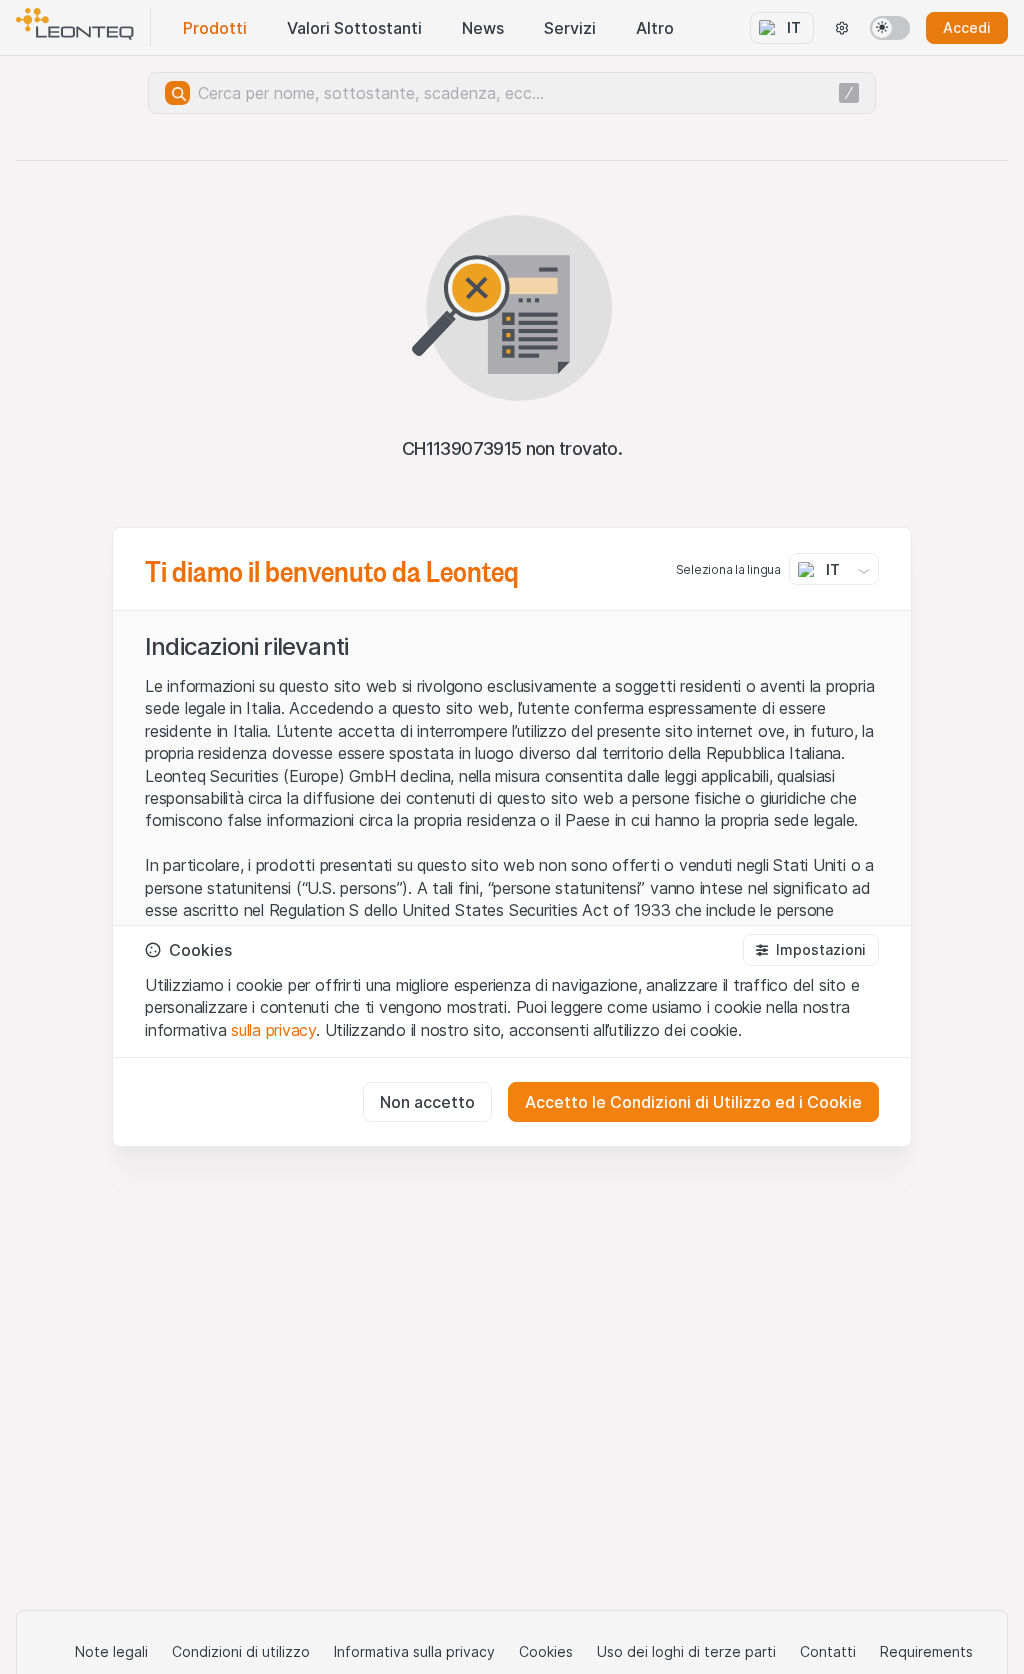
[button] (811, 950)
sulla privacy (273, 1030)
